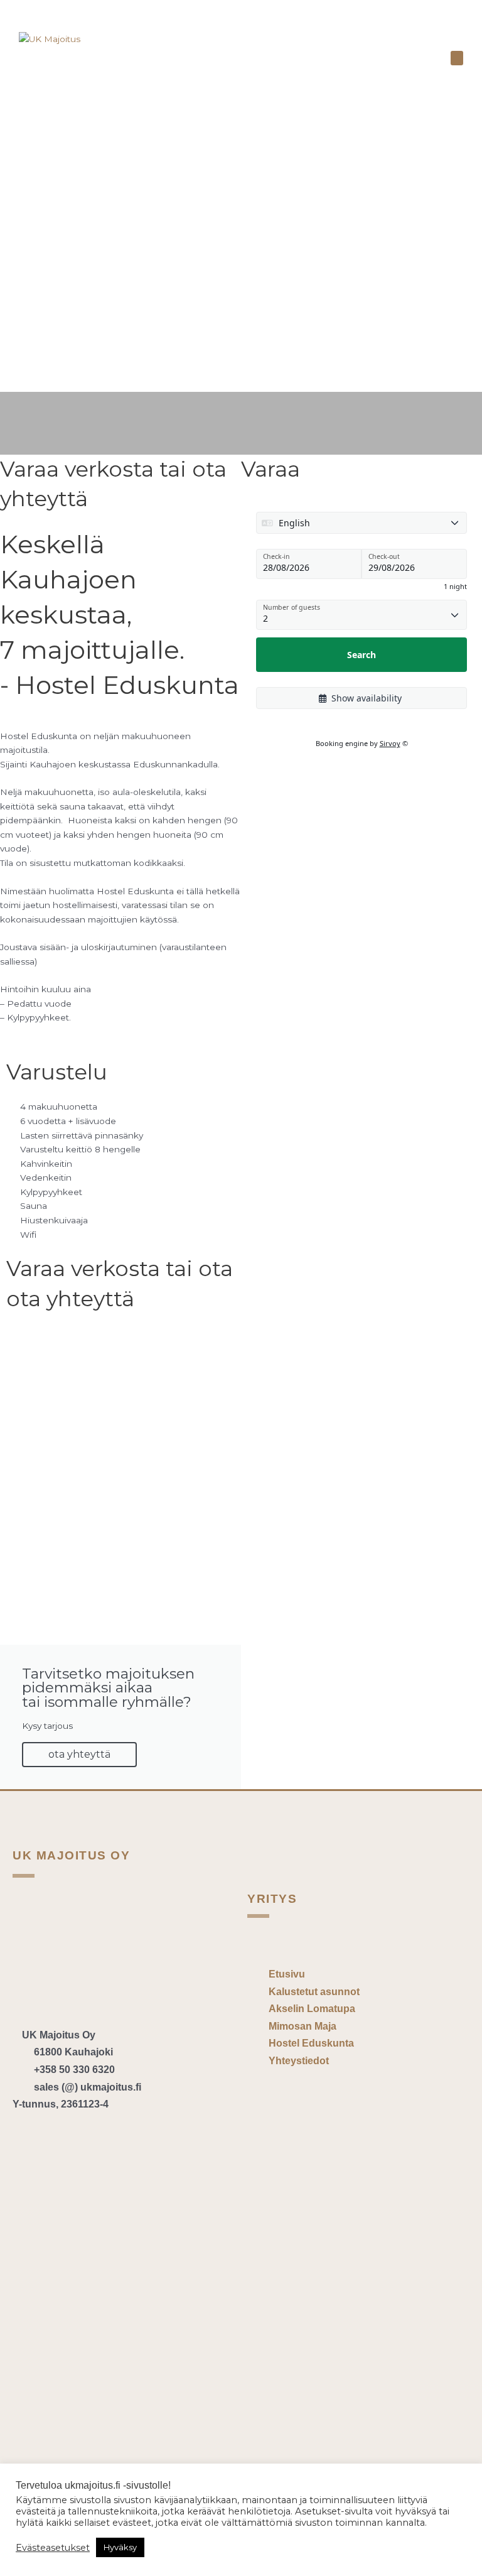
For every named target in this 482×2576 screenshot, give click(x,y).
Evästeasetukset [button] (53, 2548)
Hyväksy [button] (120, 2547)
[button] (457, 58)
